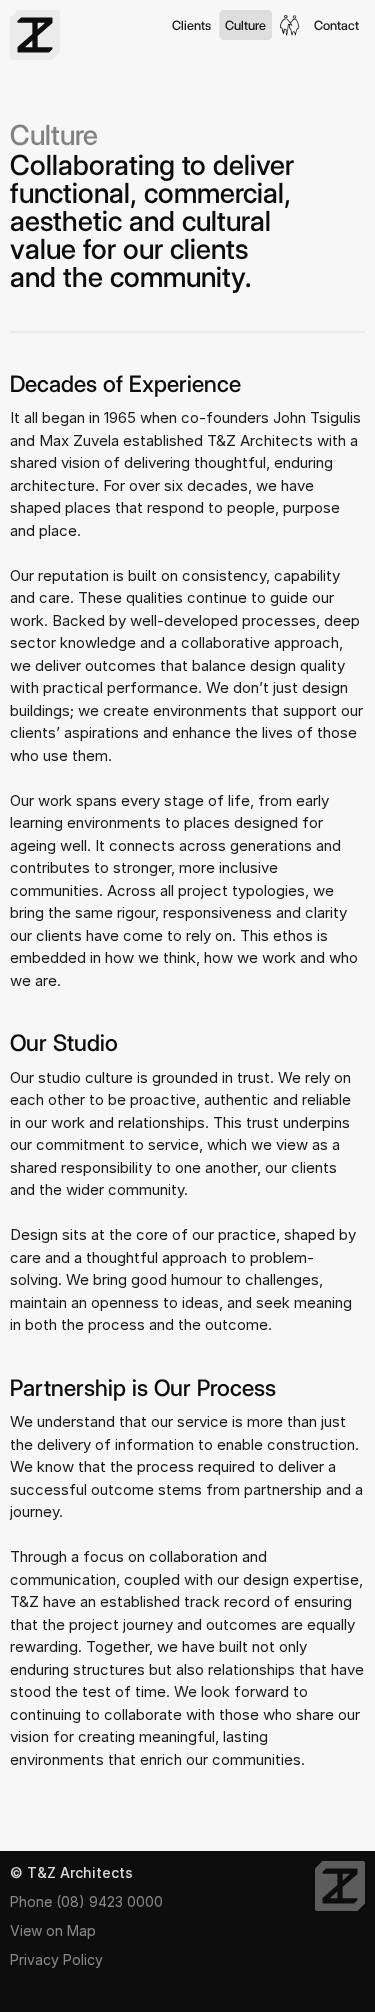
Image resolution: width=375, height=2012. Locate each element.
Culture (245, 25)
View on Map (53, 1930)
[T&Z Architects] (340, 1886)
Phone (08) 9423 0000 (86, 1901)
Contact (336, 25)
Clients (191, 25)
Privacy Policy (56, 1959)
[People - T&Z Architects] (290, 25)
